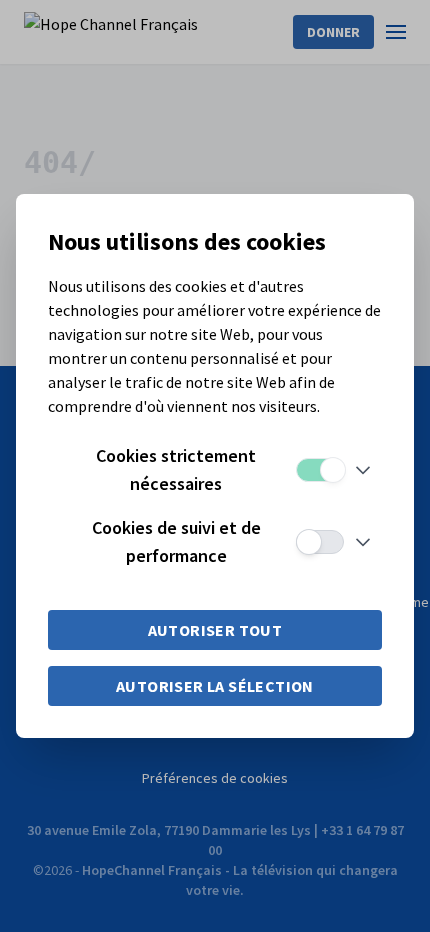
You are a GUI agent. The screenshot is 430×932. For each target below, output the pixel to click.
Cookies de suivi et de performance (176, 541)
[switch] (320, 470)
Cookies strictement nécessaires (176, 469)
